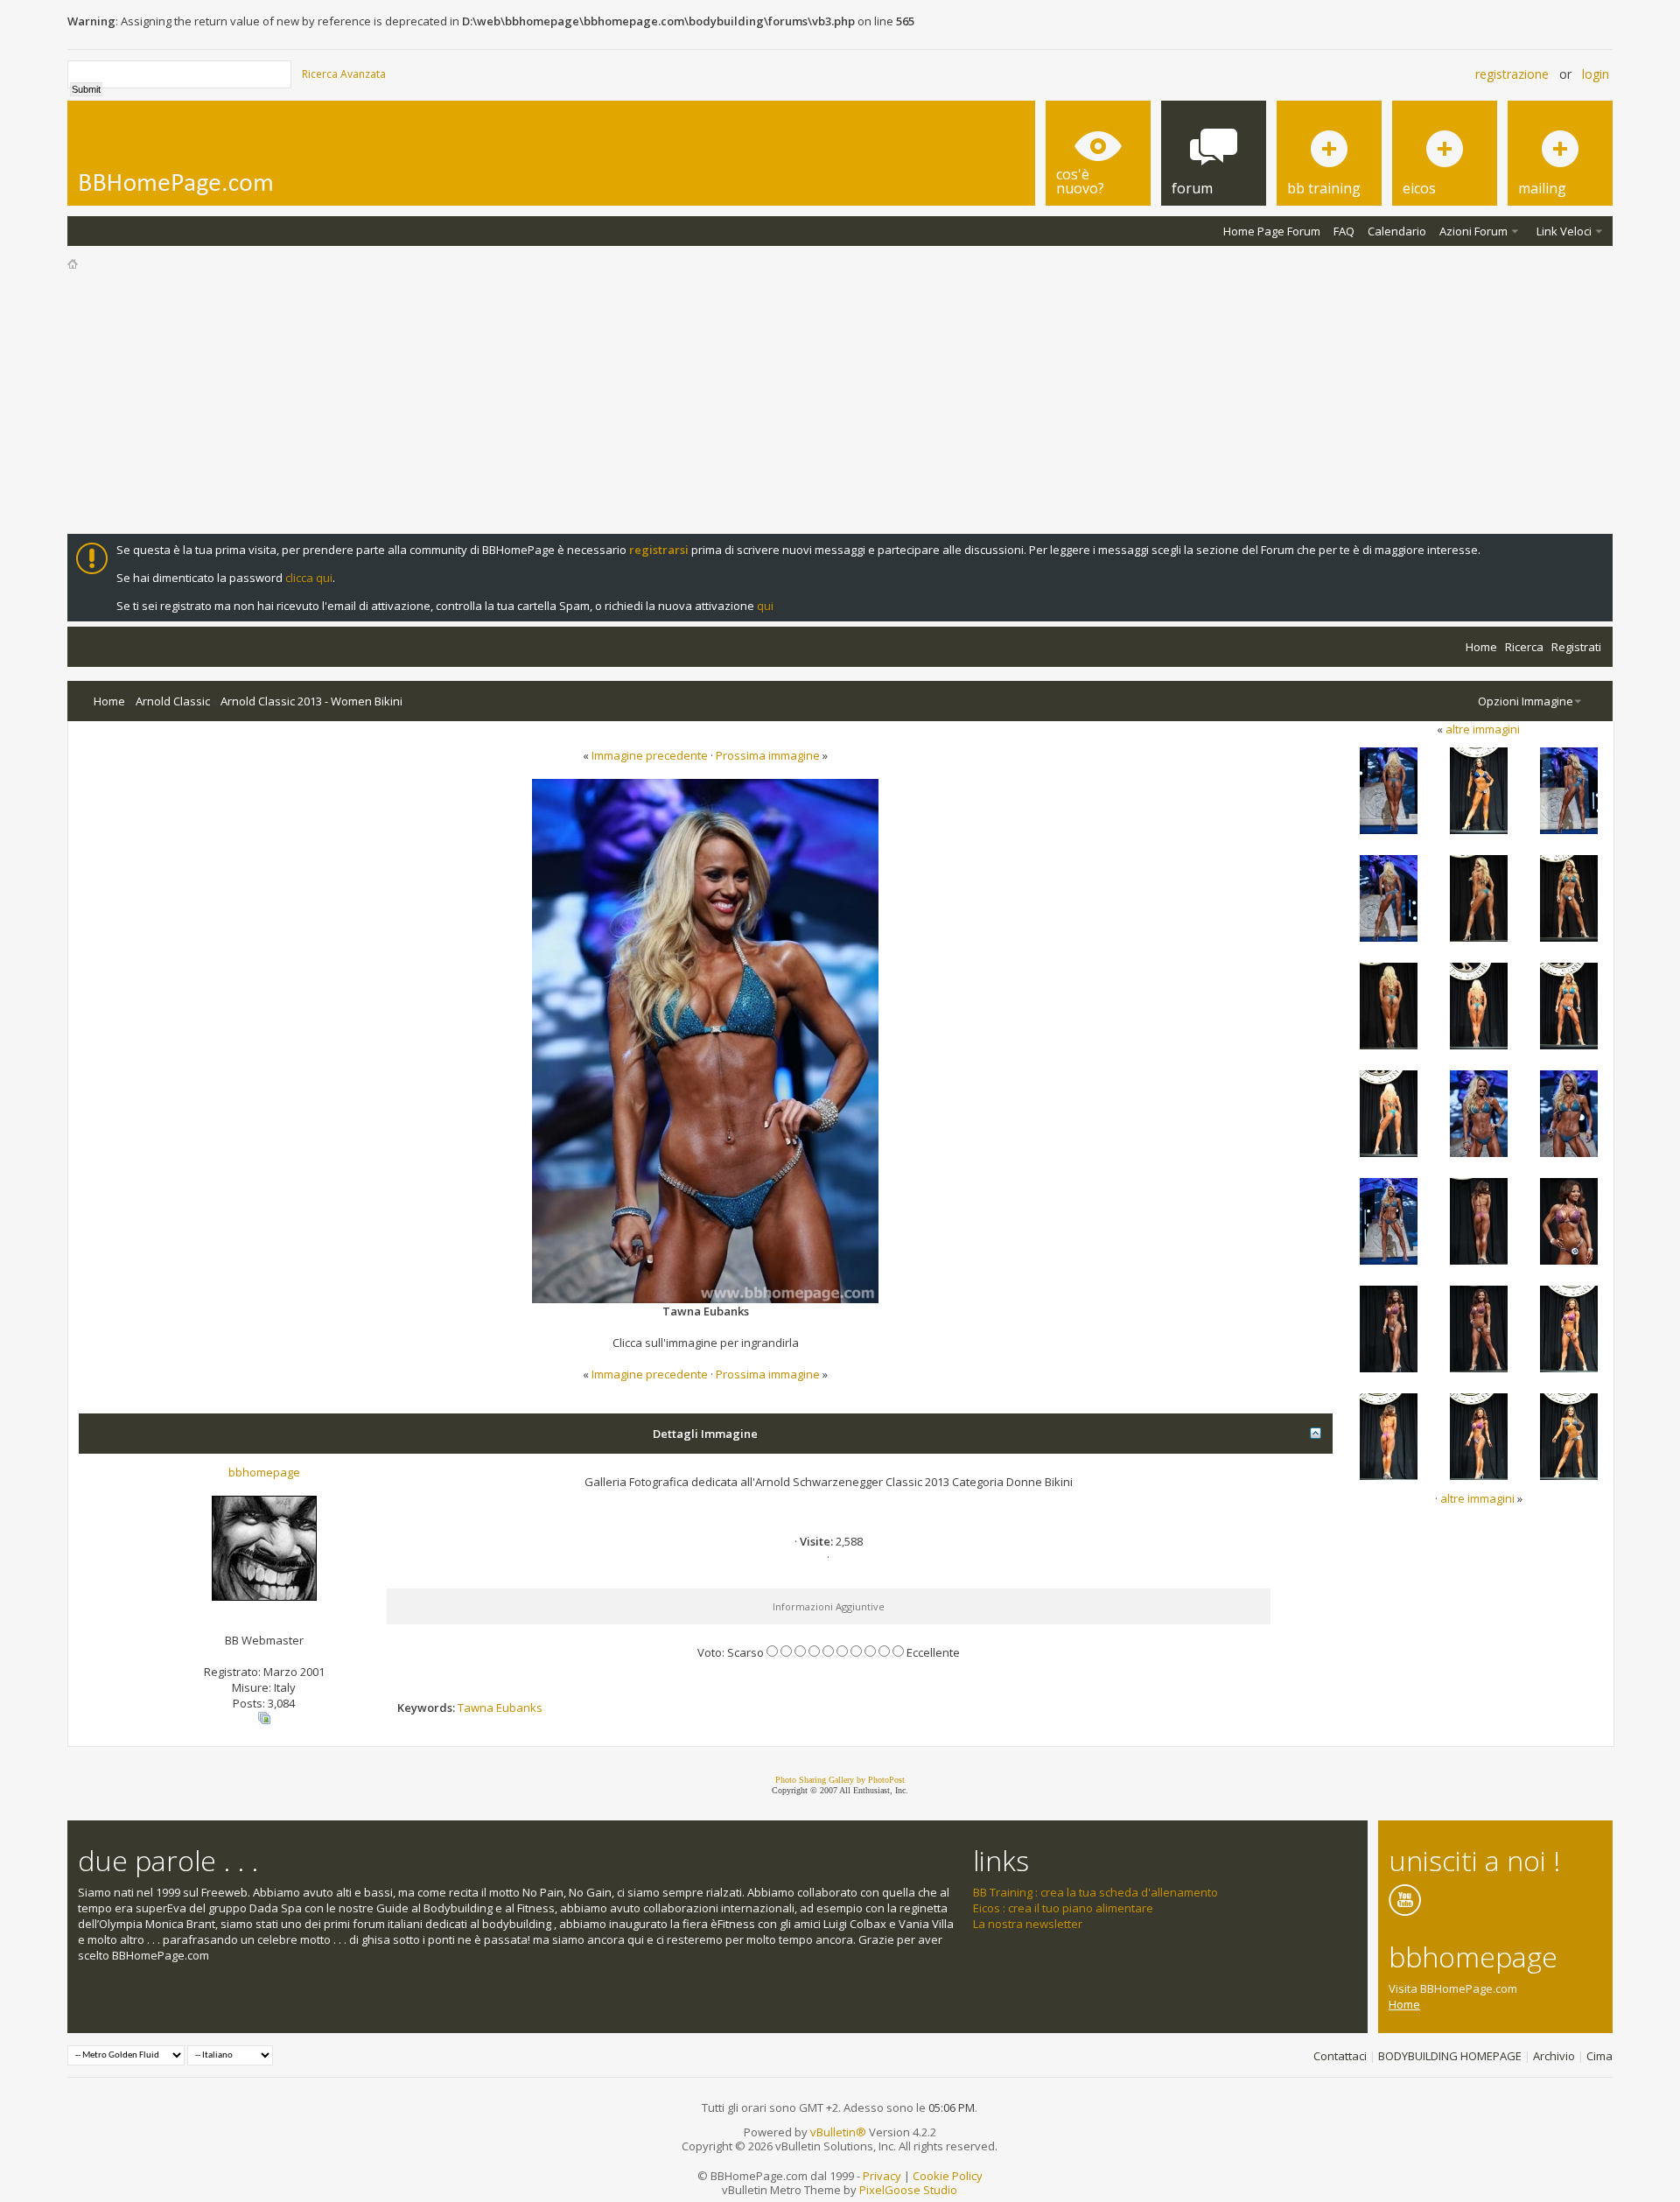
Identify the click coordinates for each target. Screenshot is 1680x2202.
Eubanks (519, 1708)
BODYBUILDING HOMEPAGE (1450, 2056)
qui (765, 606)
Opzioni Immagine (1526, 701)
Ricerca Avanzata (344, 74)
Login (1596, 74)
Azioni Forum (1473, 231)
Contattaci (1340, 2056)
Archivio (1554, 2056)
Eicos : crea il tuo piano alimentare (1063, 1908)
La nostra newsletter (1028, 1924)
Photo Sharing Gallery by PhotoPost (840, 1780)
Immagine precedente (650, 755)
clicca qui (309, 578)
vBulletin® (838, 2132)
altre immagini (1483, 729)
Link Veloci (1564, 231)
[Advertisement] (840, 403)
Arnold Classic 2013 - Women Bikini (311, 701)
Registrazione (1512, 74)
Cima (1599, 2056)
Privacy (882, 2176)
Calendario (1397, 231)
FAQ (1344, 231)
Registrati (1576, 647)
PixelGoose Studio (908, 2190)
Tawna (476, 1708)
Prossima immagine (768, 755)
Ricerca (1524, 647)
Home (1481, 647)
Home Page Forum (1272, 231)
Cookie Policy (948, 2176)
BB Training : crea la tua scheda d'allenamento (1095, 1892)
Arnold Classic (173, 701)
